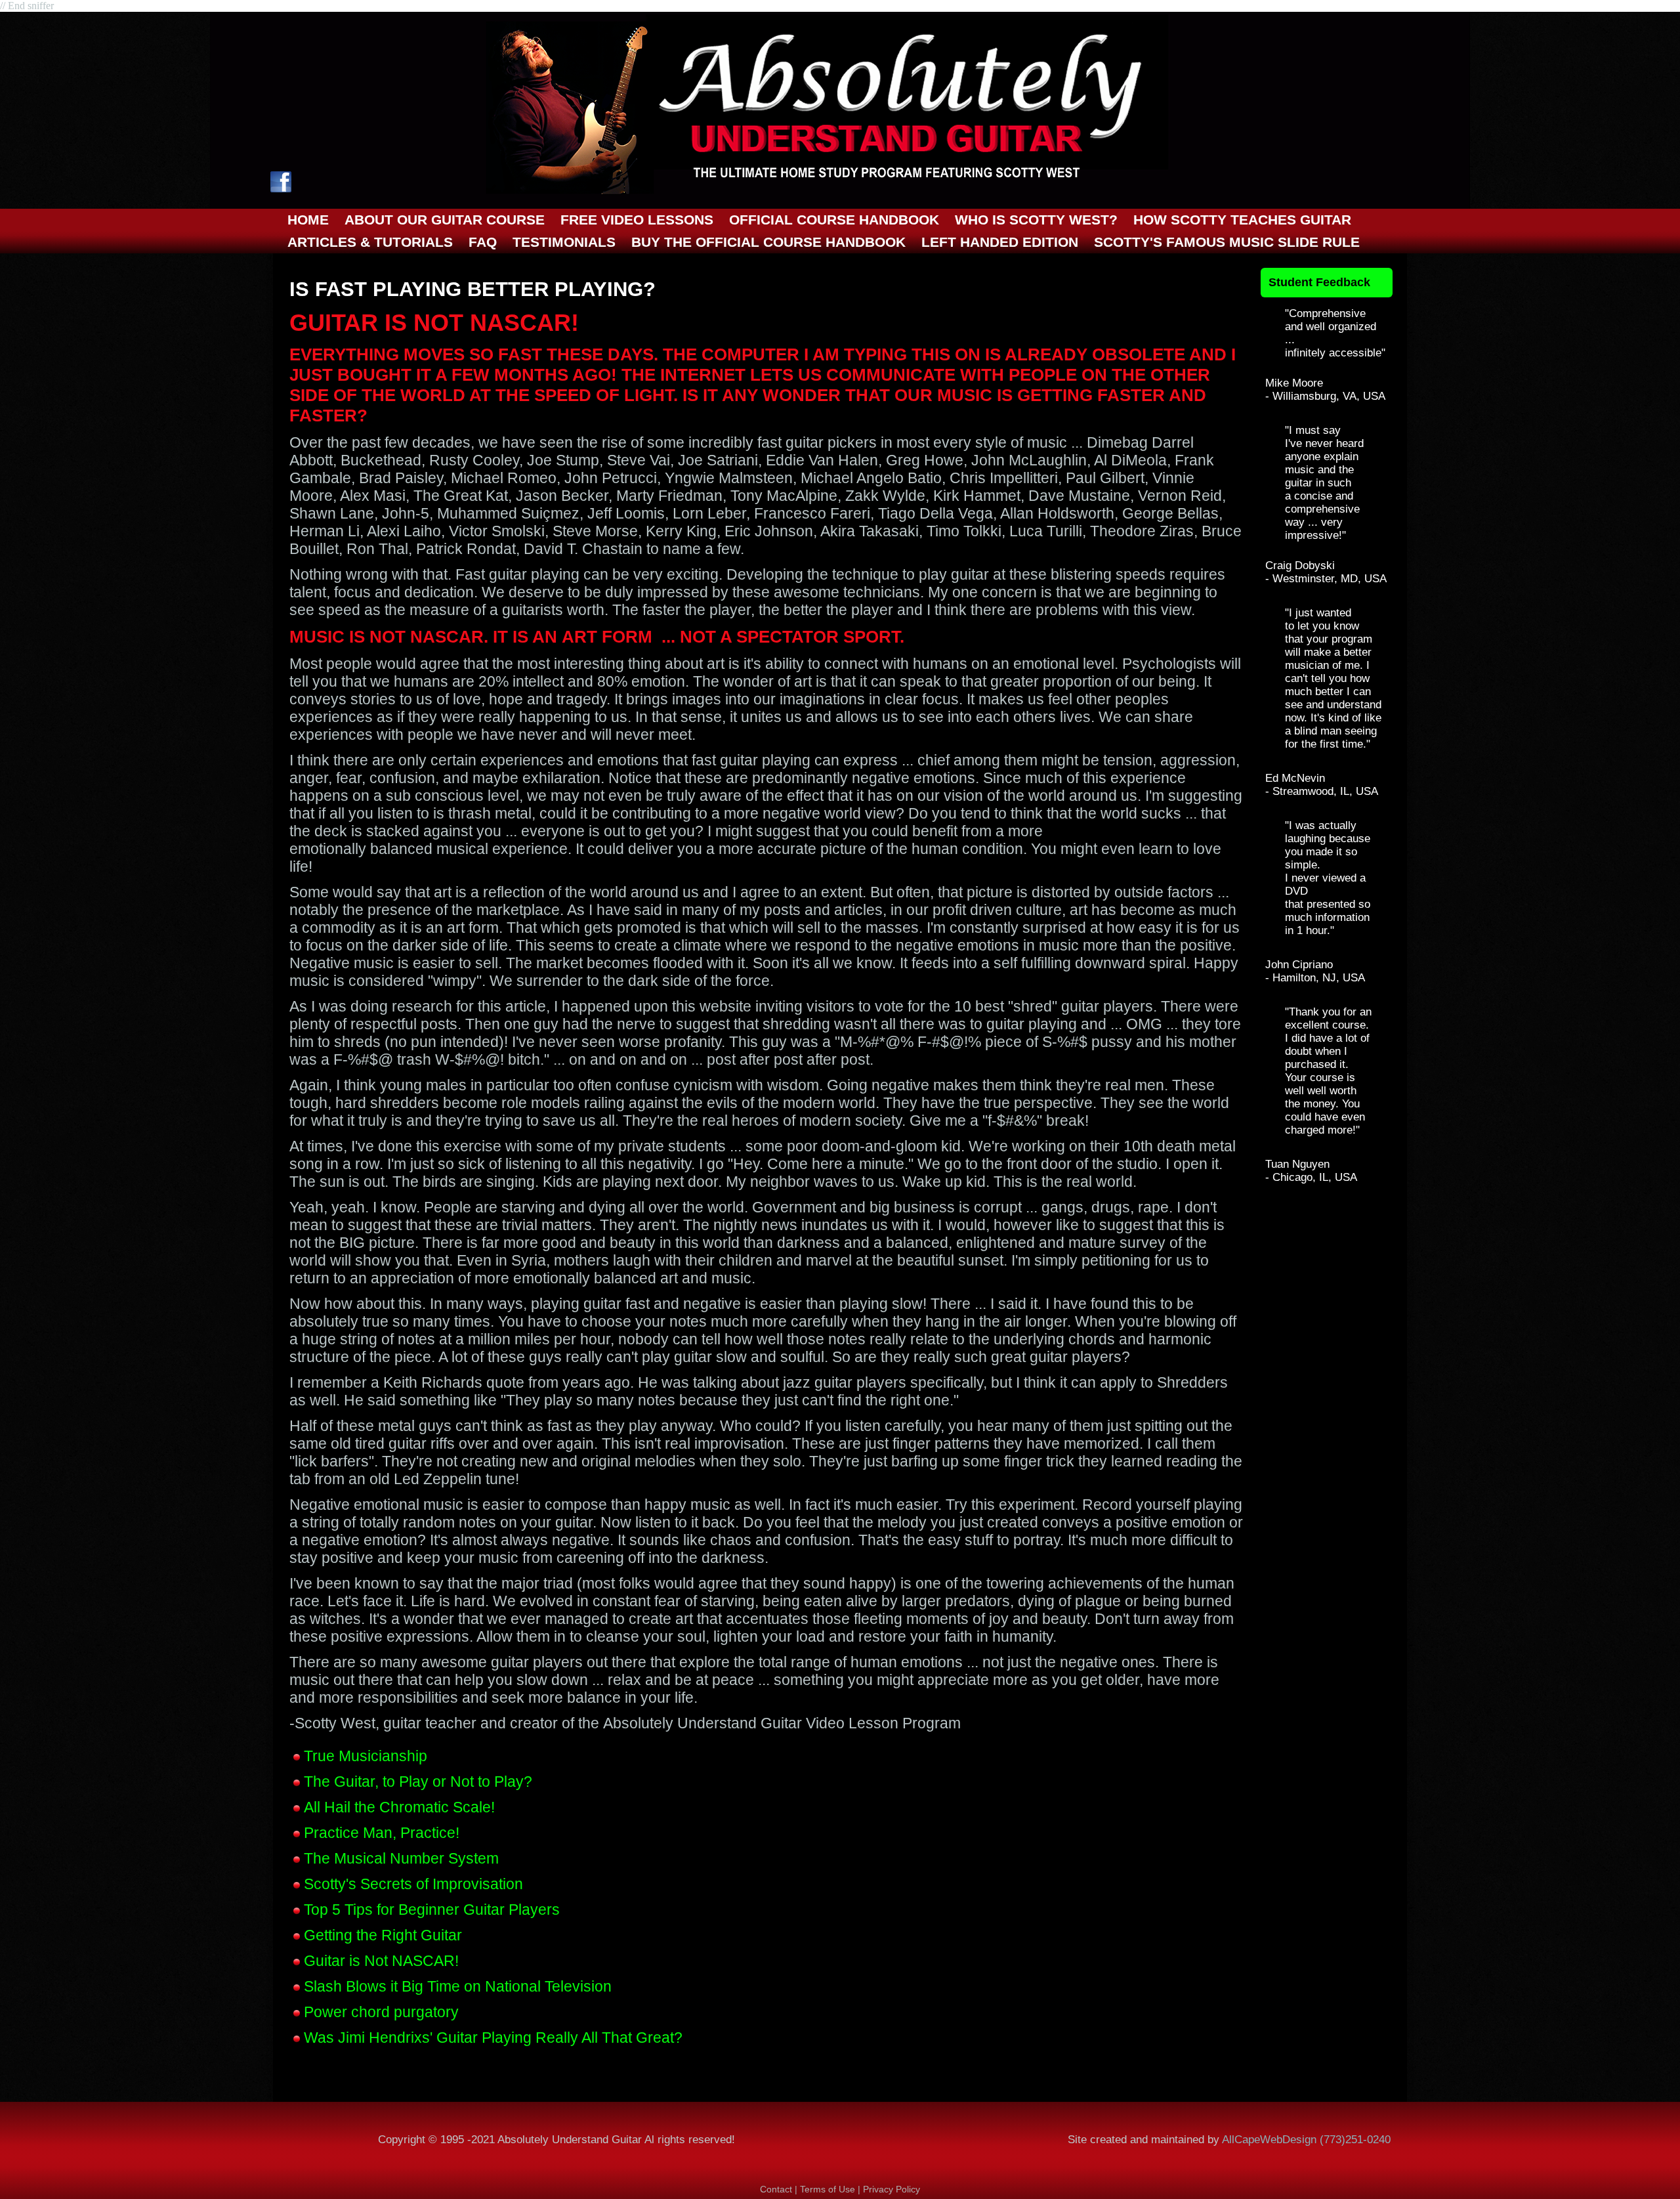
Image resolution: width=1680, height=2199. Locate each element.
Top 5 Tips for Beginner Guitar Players (432, 1910)
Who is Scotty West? (1036, 220)
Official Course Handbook (834, 220)
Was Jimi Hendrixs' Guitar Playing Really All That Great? (493, 2038)
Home (308, 220)
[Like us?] (281, 182)
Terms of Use (829, 2189)
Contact (776, 2189)
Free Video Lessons (637, 220)
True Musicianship (366, 1756)
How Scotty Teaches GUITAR (1242, 220)
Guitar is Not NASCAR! (381, 1961)
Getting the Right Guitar (383, 1935)
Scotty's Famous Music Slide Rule (1227, 242)
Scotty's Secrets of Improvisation (413, 1884)
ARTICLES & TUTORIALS (370, 242)
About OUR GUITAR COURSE (445, 220)
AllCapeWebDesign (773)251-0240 (1306, 2140)
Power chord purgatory (381, 2012)
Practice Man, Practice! (382, 1833)
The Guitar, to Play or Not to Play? (418, 1782)
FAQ (483, 242)
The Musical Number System (401, 1858)
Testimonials (564, 242)
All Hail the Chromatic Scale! (399, 1807)
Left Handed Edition (1000, 242)
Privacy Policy (892, 2189)
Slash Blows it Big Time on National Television (458, 1986)
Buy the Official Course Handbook (768, 242)
